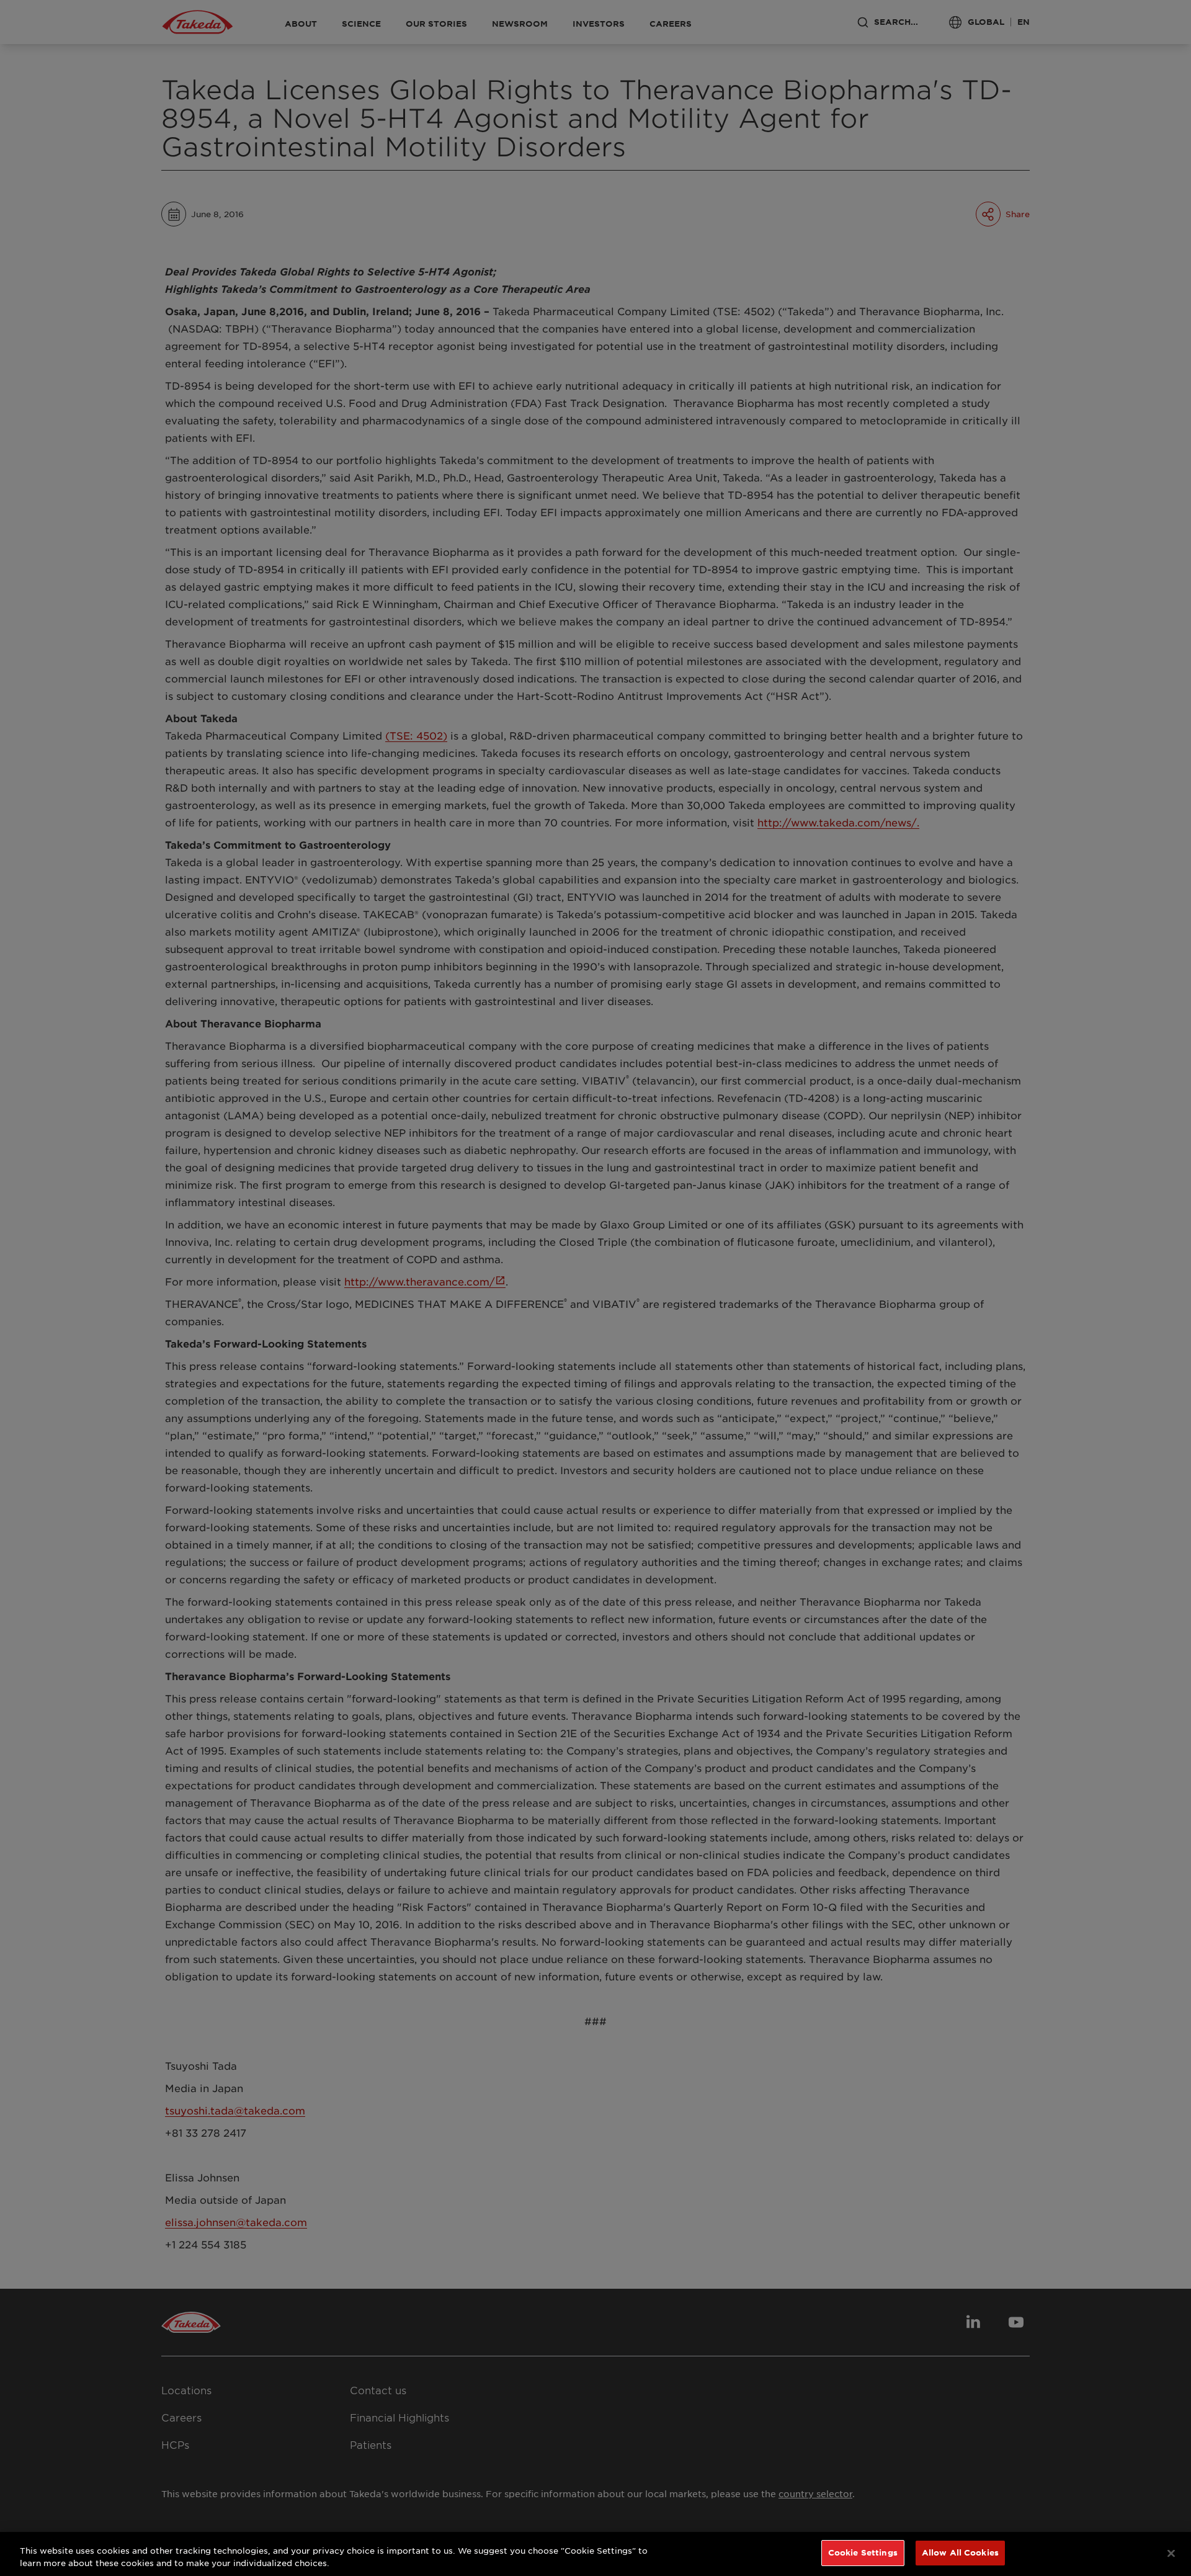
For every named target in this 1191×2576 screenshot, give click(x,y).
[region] (595, 2554)
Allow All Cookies (960, 2552)
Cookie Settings (863, 2552)
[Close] (1171, 2553)
